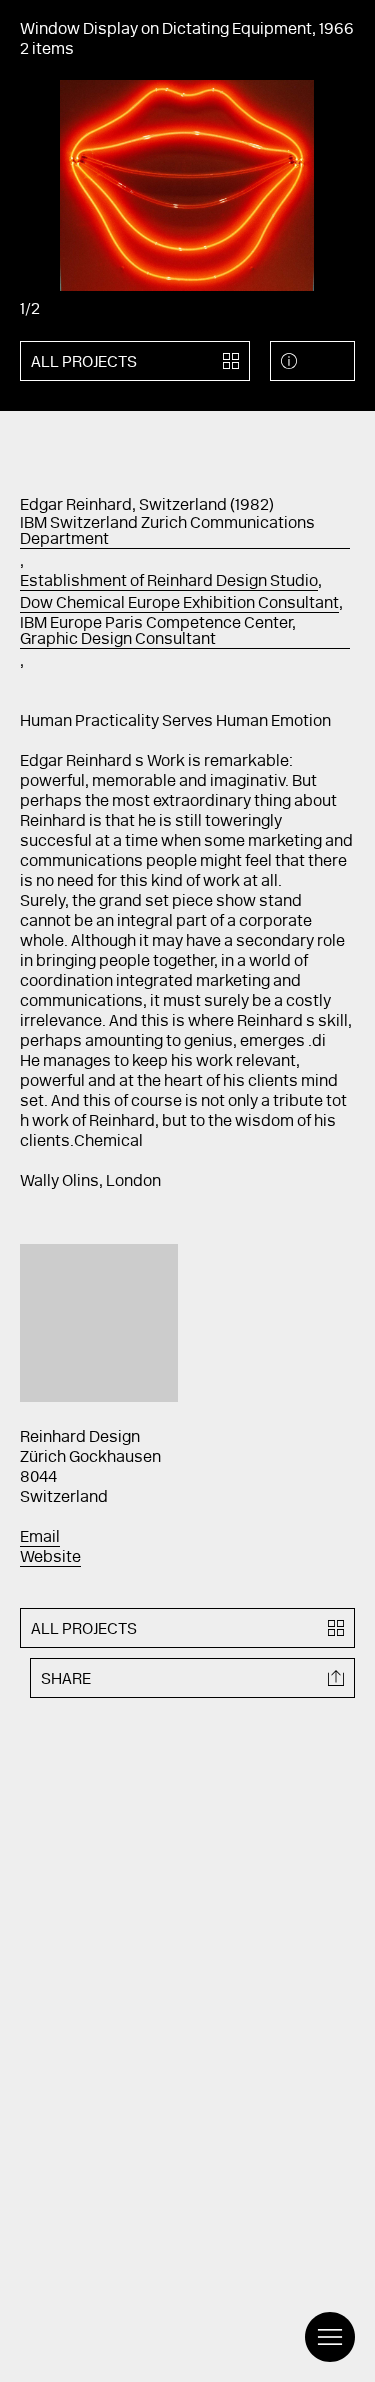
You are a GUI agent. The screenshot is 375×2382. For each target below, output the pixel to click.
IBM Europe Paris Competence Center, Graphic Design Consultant (158, 632)
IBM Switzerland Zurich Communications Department (167, 532)
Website (50, 1558)
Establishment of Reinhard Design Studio (169, 582)
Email (40, 1538)
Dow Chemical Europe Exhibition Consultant (179, 604)
